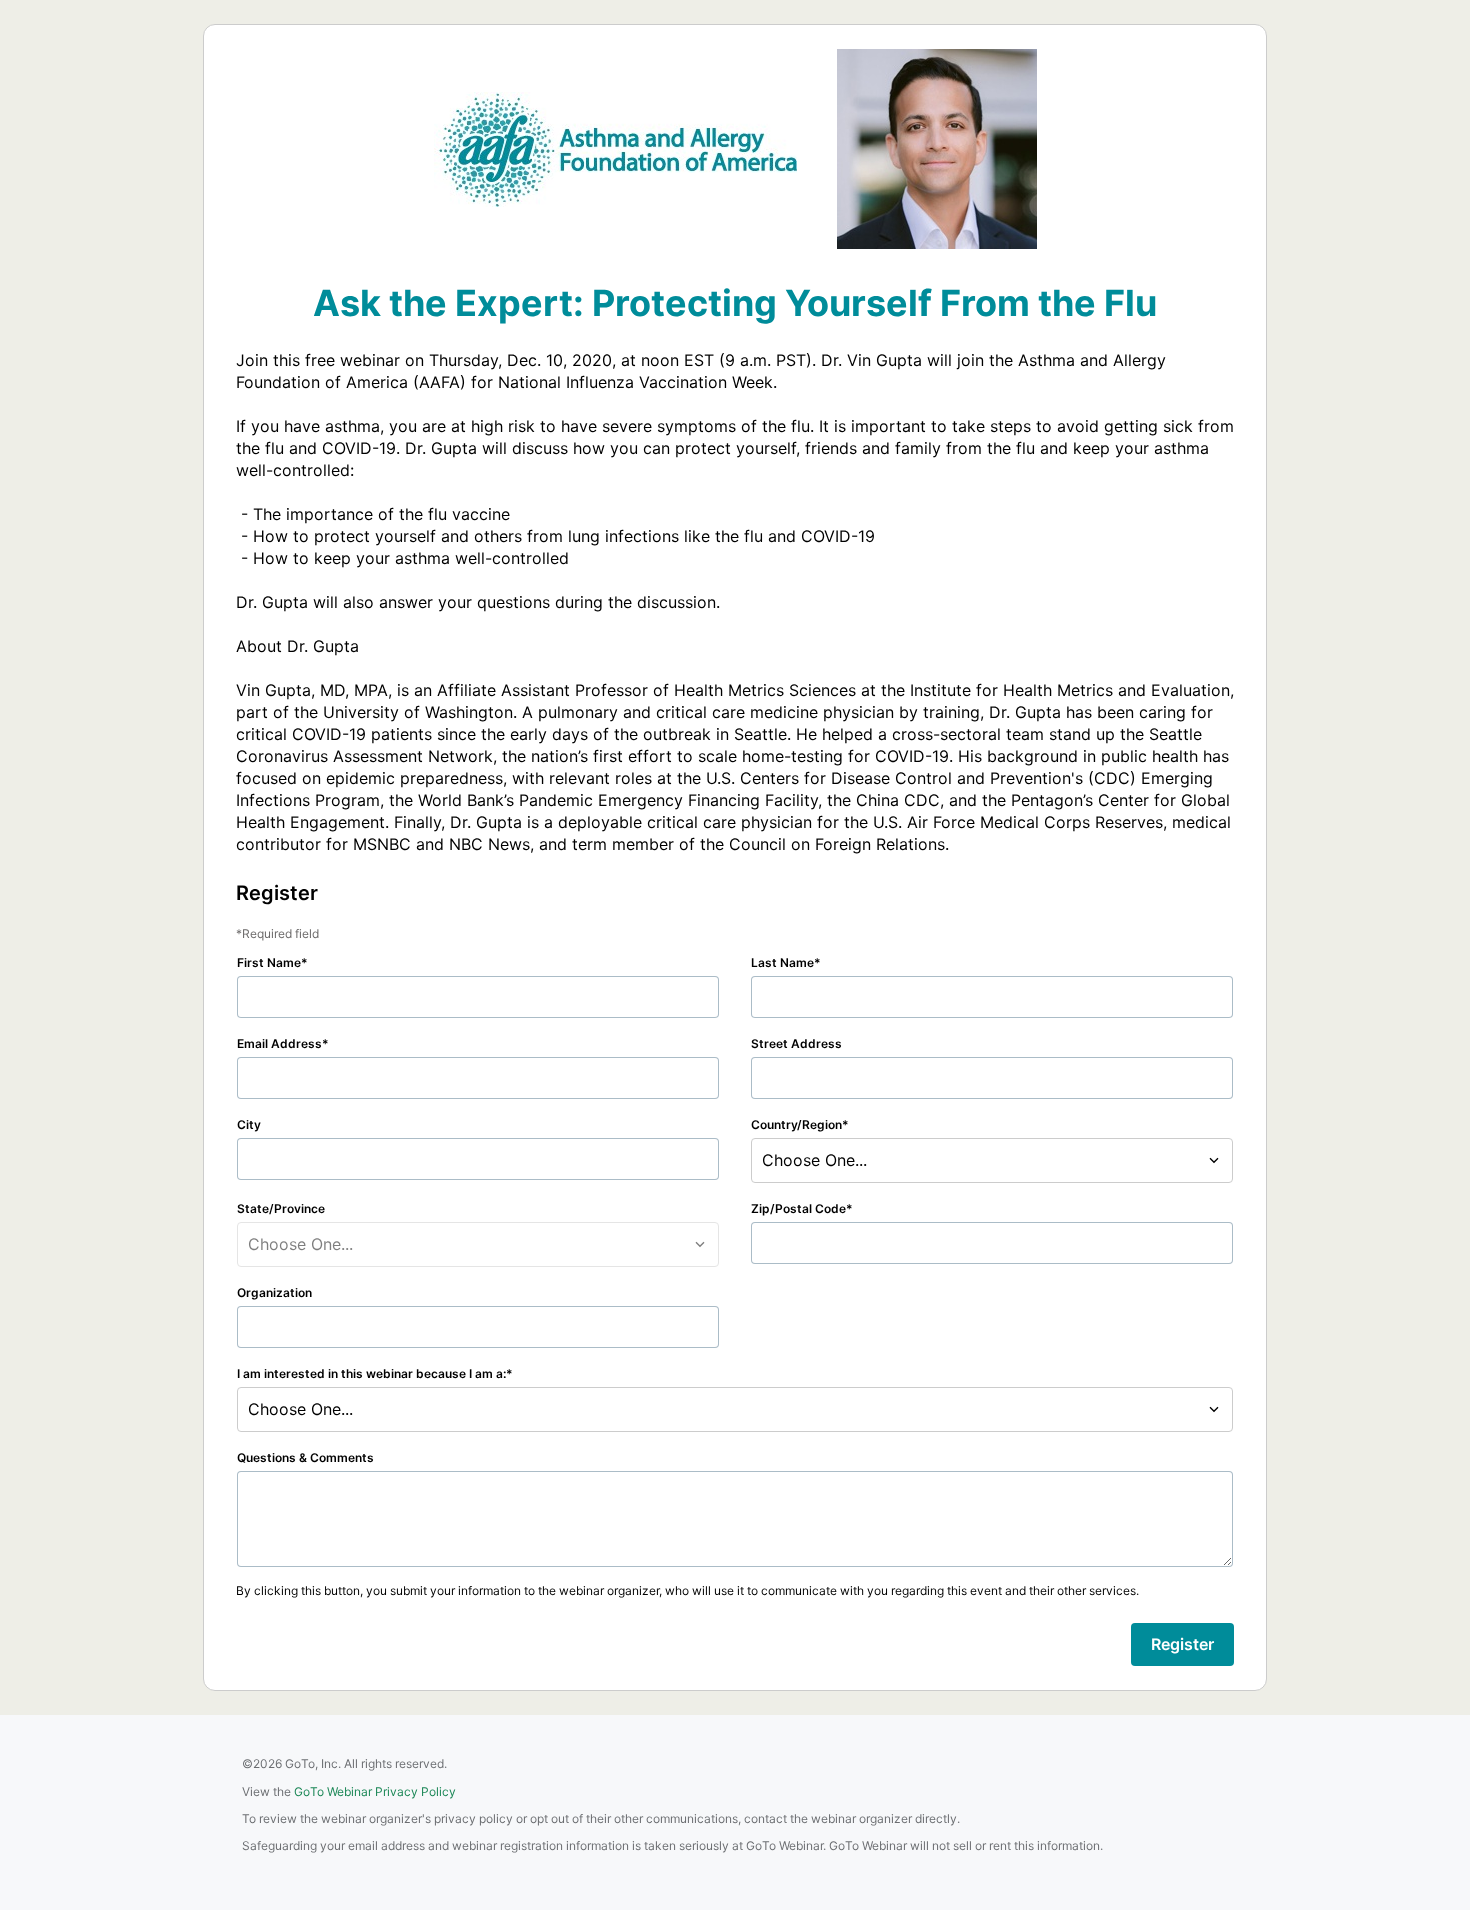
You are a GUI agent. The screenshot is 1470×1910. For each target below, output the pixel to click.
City (249, 1124)
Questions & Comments (305, 1457)
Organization (274, 1292)
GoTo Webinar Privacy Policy (375, 1791)
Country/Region (796, 1124)
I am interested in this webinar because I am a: (371, 1373)
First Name (269, 962)
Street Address (796, 1043)
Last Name (782, 962)
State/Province (281, 1208)
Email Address (279, 1043)
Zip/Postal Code (798, 1208)
